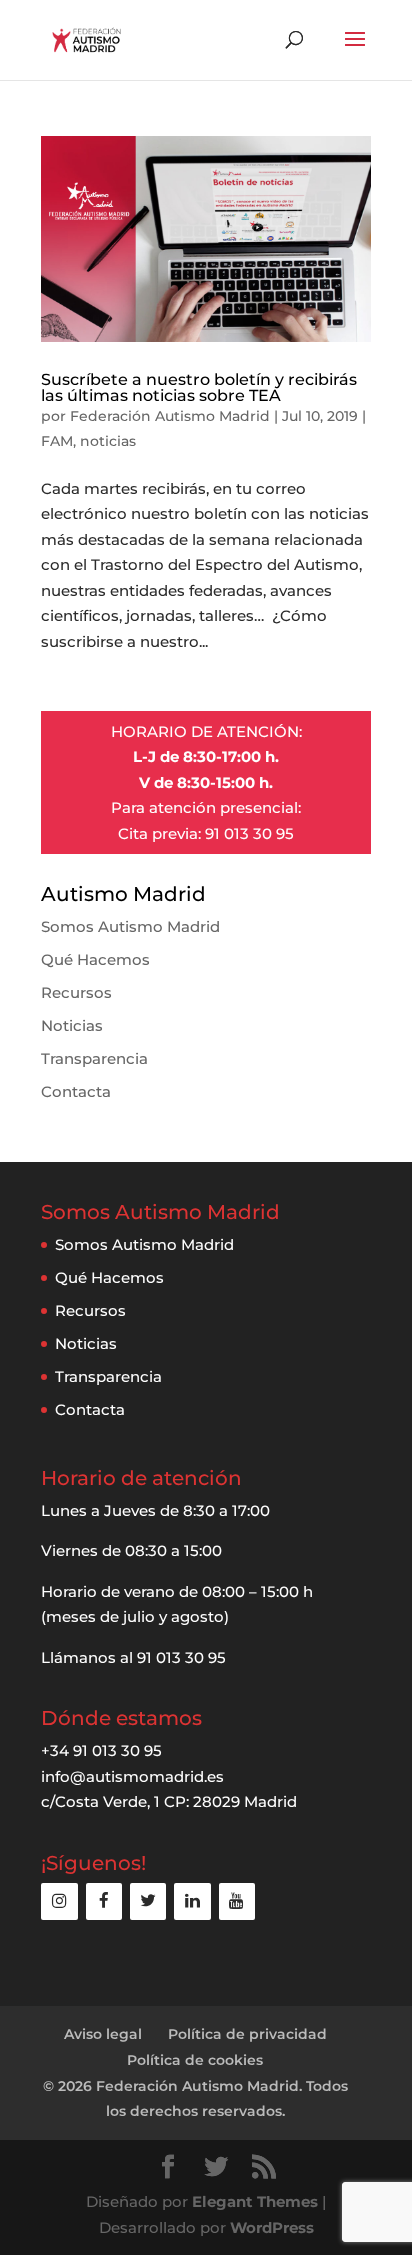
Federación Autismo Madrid (170, 416)
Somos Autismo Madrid (130, 926)
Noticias (72, 1025)
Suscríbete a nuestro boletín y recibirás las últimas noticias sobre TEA (199, 387)
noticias (108, 441)
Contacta (76, 1091)
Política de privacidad (247, 2034)
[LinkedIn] (192, 1901)
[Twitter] (148, 1901)
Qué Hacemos (95, 959)
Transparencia (94, 1058)
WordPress (272, 2227)
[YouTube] (237, 1901)
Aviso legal (103, 2034)
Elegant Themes (255, 2201)
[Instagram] (59, 1901)
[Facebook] (104, 1901)
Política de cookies (195, 2060)
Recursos (76, 992)
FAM (57, 441)
